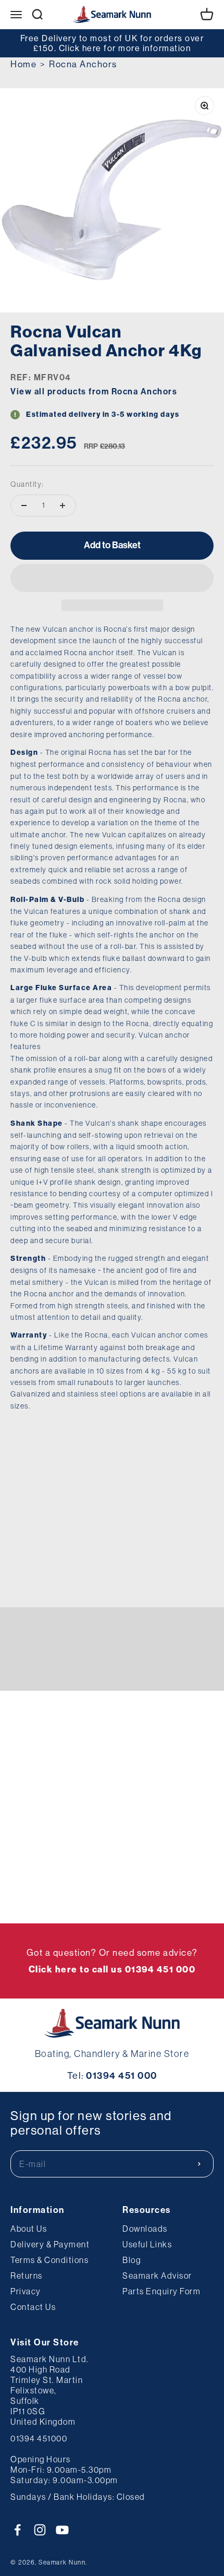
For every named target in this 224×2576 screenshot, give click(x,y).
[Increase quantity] (63, 505)
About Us (29, 2229)
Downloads (145, 2229)
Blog (132, 2260)
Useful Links (147, 2244)
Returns (27, 2276)
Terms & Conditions (49, 2260)
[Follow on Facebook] (17, 2530)
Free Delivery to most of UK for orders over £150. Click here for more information (112, 43)
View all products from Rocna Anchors (94, 392)
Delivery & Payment (50, 2244)
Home (23, 64)
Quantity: (27, 484)
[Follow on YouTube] (62, 2530)
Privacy (26, 2291)
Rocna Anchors (83, 64)
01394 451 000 (122, 2076)
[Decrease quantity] (24, 505)
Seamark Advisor (157, 2276)
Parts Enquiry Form (161, 2291)
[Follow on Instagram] (40, 2530)
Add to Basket (112, 545)
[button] (112, 578)
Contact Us (33, 2307)
